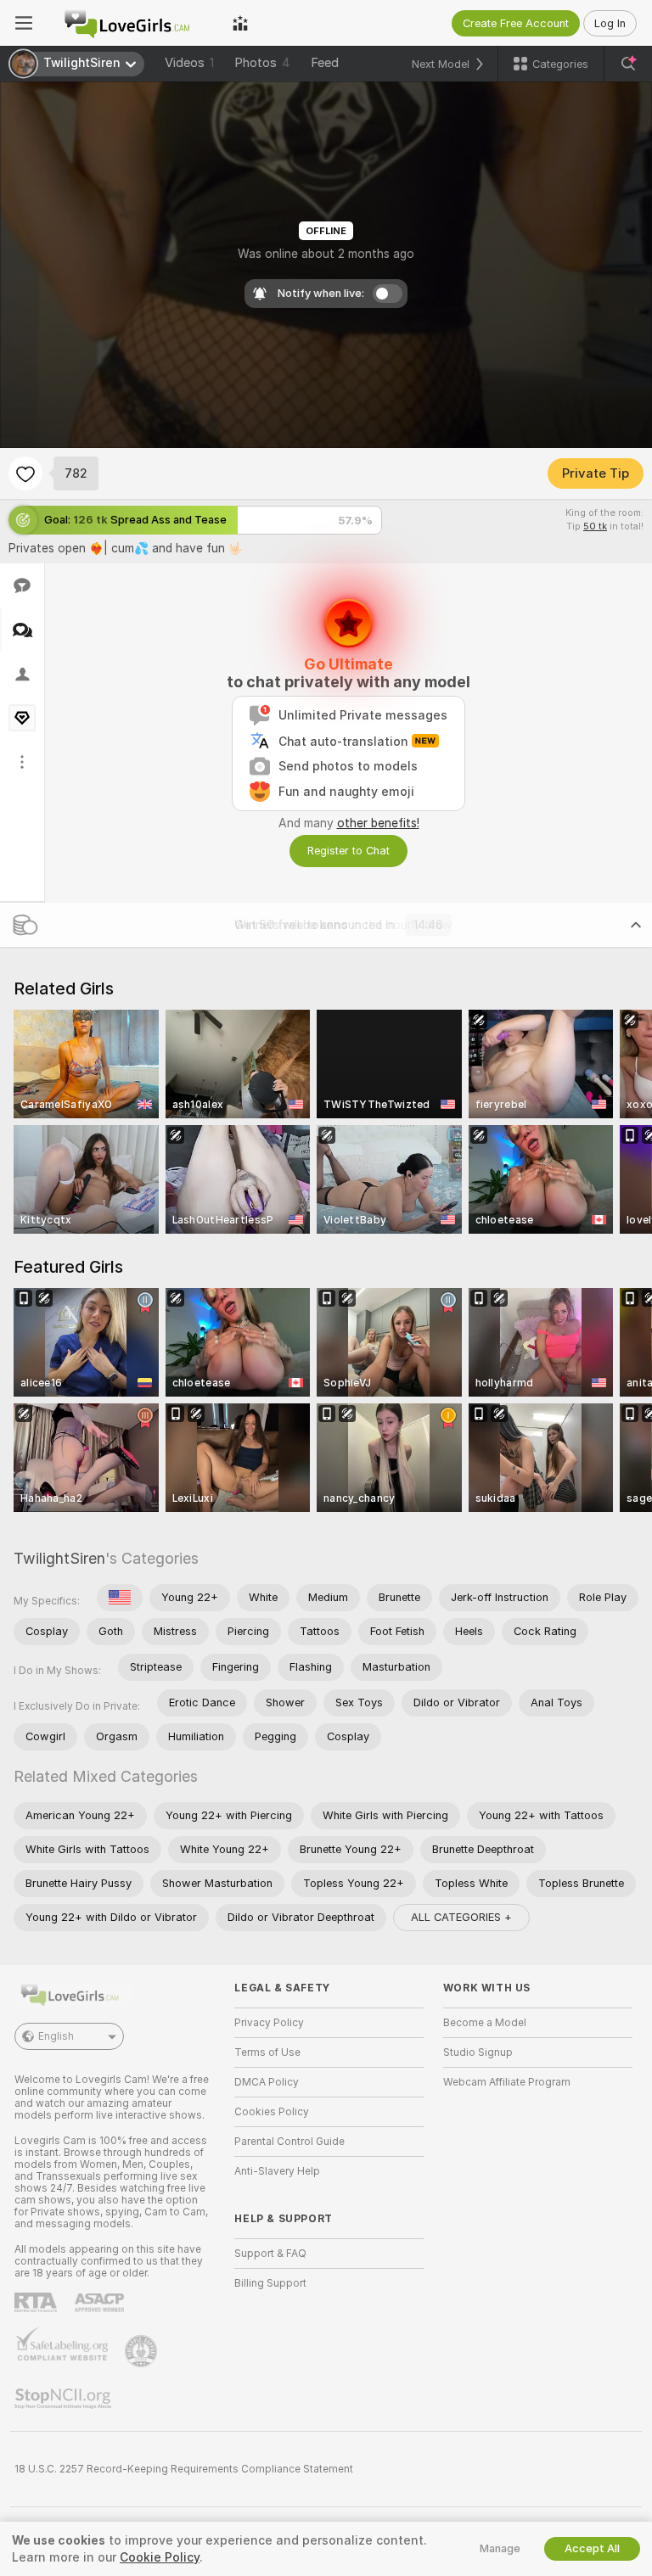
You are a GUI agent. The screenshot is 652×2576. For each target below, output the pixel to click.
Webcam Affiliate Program (507, 2082)
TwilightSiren (59, 1558)
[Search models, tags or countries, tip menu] (628, 64)
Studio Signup (478, 2052)
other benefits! (378, 823)
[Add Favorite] (25, 473)
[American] (120, 1598)
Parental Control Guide (289, 2142)
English (56, 2036)
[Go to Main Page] (132, 23)
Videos (189, 63)
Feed (325, 63)
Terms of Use (267, 2052)
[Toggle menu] (24, 23)
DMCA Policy (267, 2082)
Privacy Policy (269, 2023)
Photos (262, 63)
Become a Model (485, 2023)
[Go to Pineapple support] (143, 2351)
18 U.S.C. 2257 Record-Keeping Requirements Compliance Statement (184, 2469)
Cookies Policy (272, 2112)
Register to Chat (348, 851)
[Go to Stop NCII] (65, 2399)
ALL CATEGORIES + (461, 1917)
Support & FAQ (270, 2254)
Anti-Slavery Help (277, 2171)
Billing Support (270, 2283)
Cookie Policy (160, 2557)
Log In (610, 23)
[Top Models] (240, 23)
